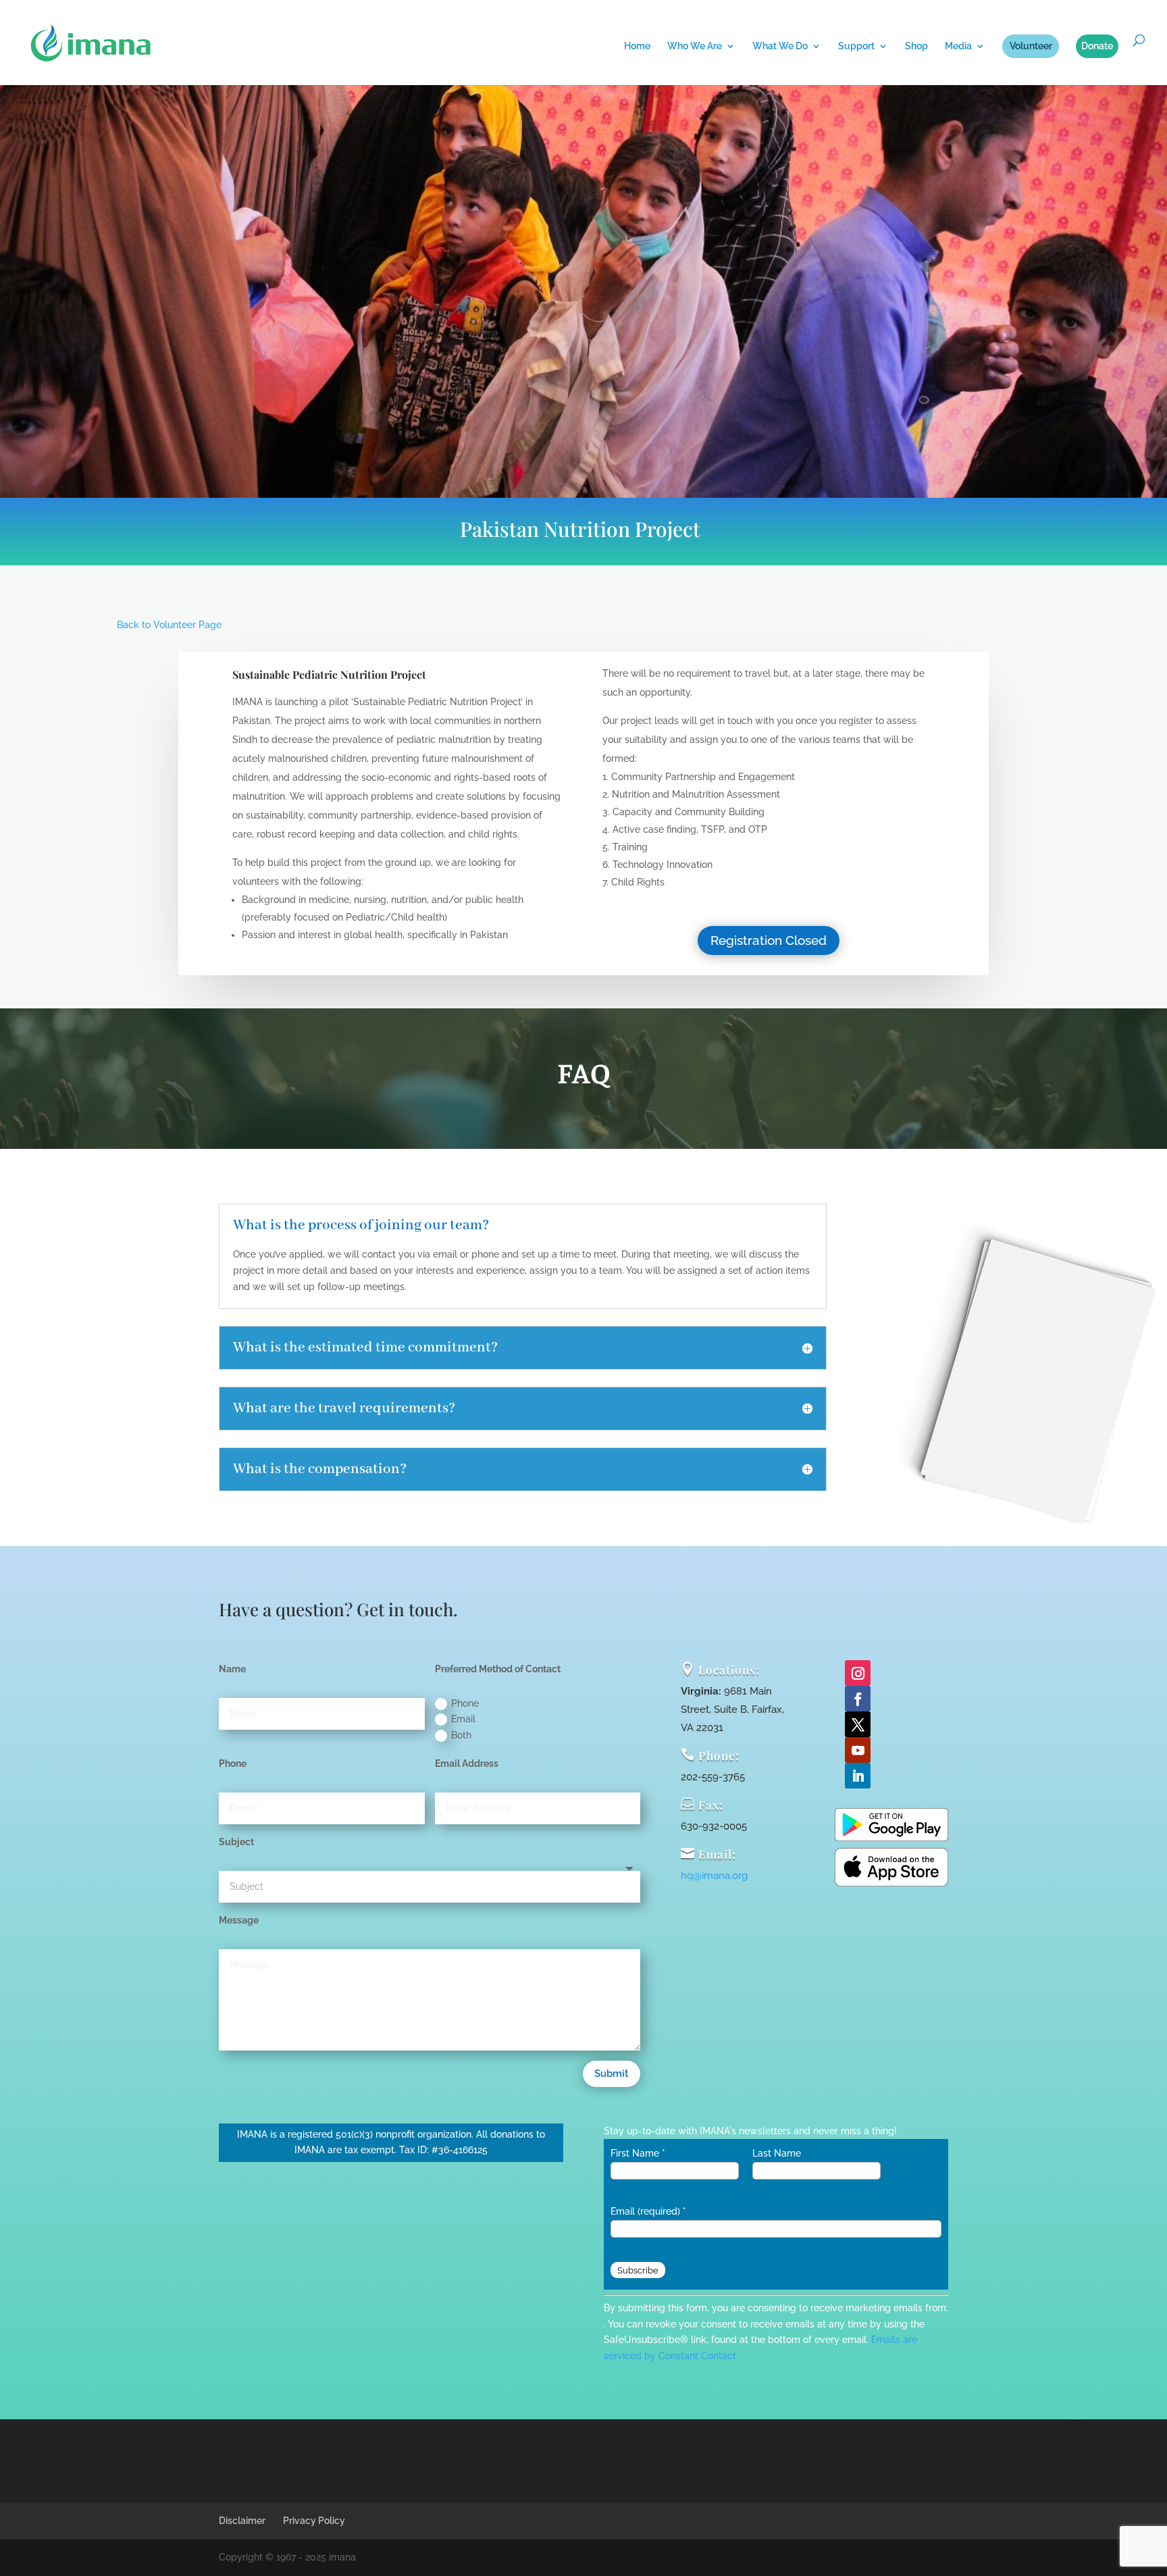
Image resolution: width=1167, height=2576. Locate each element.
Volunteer (1031, 46)
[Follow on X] (858, 1724)
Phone (465, 1703)
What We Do (780, 46)
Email (463, 1719)
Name (232, 1669)
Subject (236, 1842)
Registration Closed (769, 940)
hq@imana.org (714, 1876)
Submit (612, 2073)
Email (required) (648, 2211)
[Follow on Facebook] (858, 1699)
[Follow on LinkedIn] (858, 1776)
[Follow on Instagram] (858, 1673)
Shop (916, 46)
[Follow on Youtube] (858, 1750)
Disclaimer (242, 2521)
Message (239, 1920)
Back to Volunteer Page (169, 625)
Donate (1097, 46)
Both (461, 1735)
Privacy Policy (314, 2521)
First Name (638, 2153)
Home (637, 46)
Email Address (467, 1763)
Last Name (777, 2153)
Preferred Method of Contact (498, 1669)
